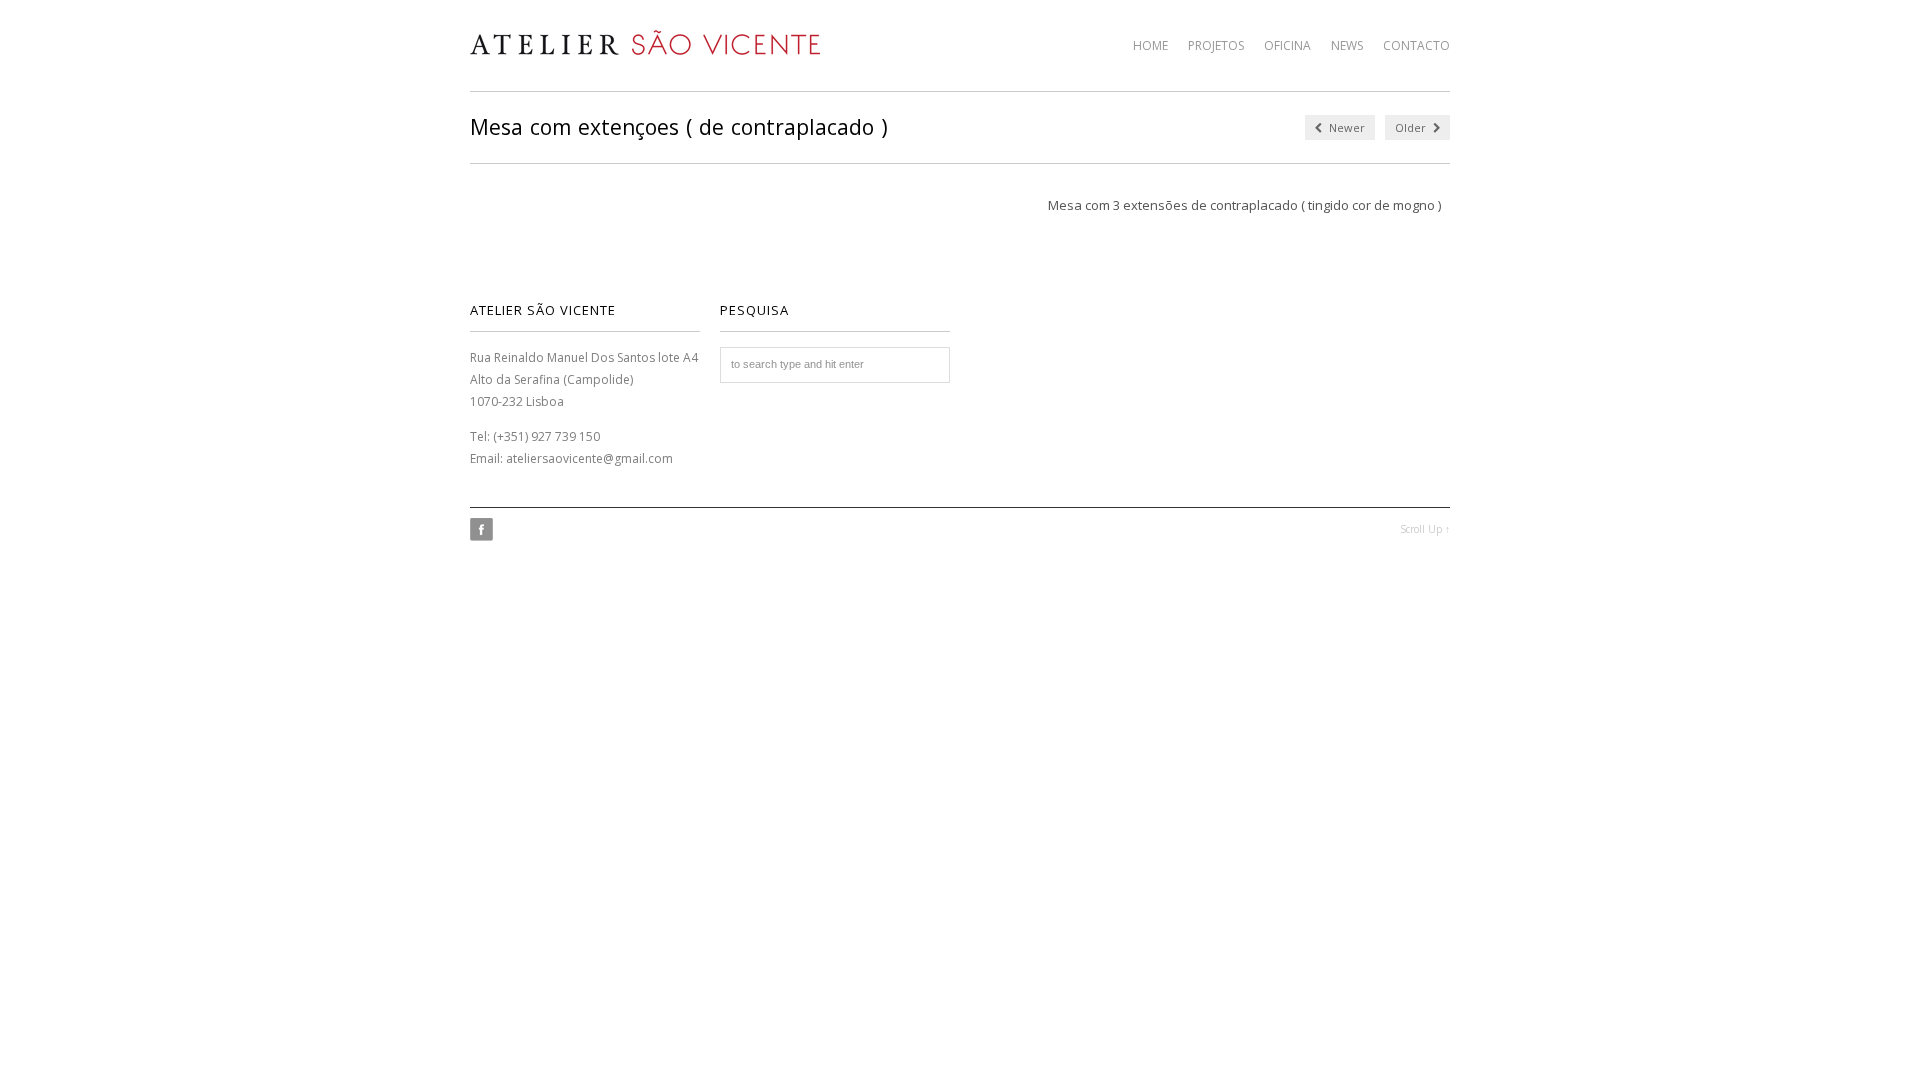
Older (1412, 127)
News (1347, 45)
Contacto (1416, 45)
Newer (1345, 127)
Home (1150, 45)
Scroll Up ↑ (1425, 529)
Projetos (1216, 45)
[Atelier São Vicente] (645, 42)
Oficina (1287, 45)
